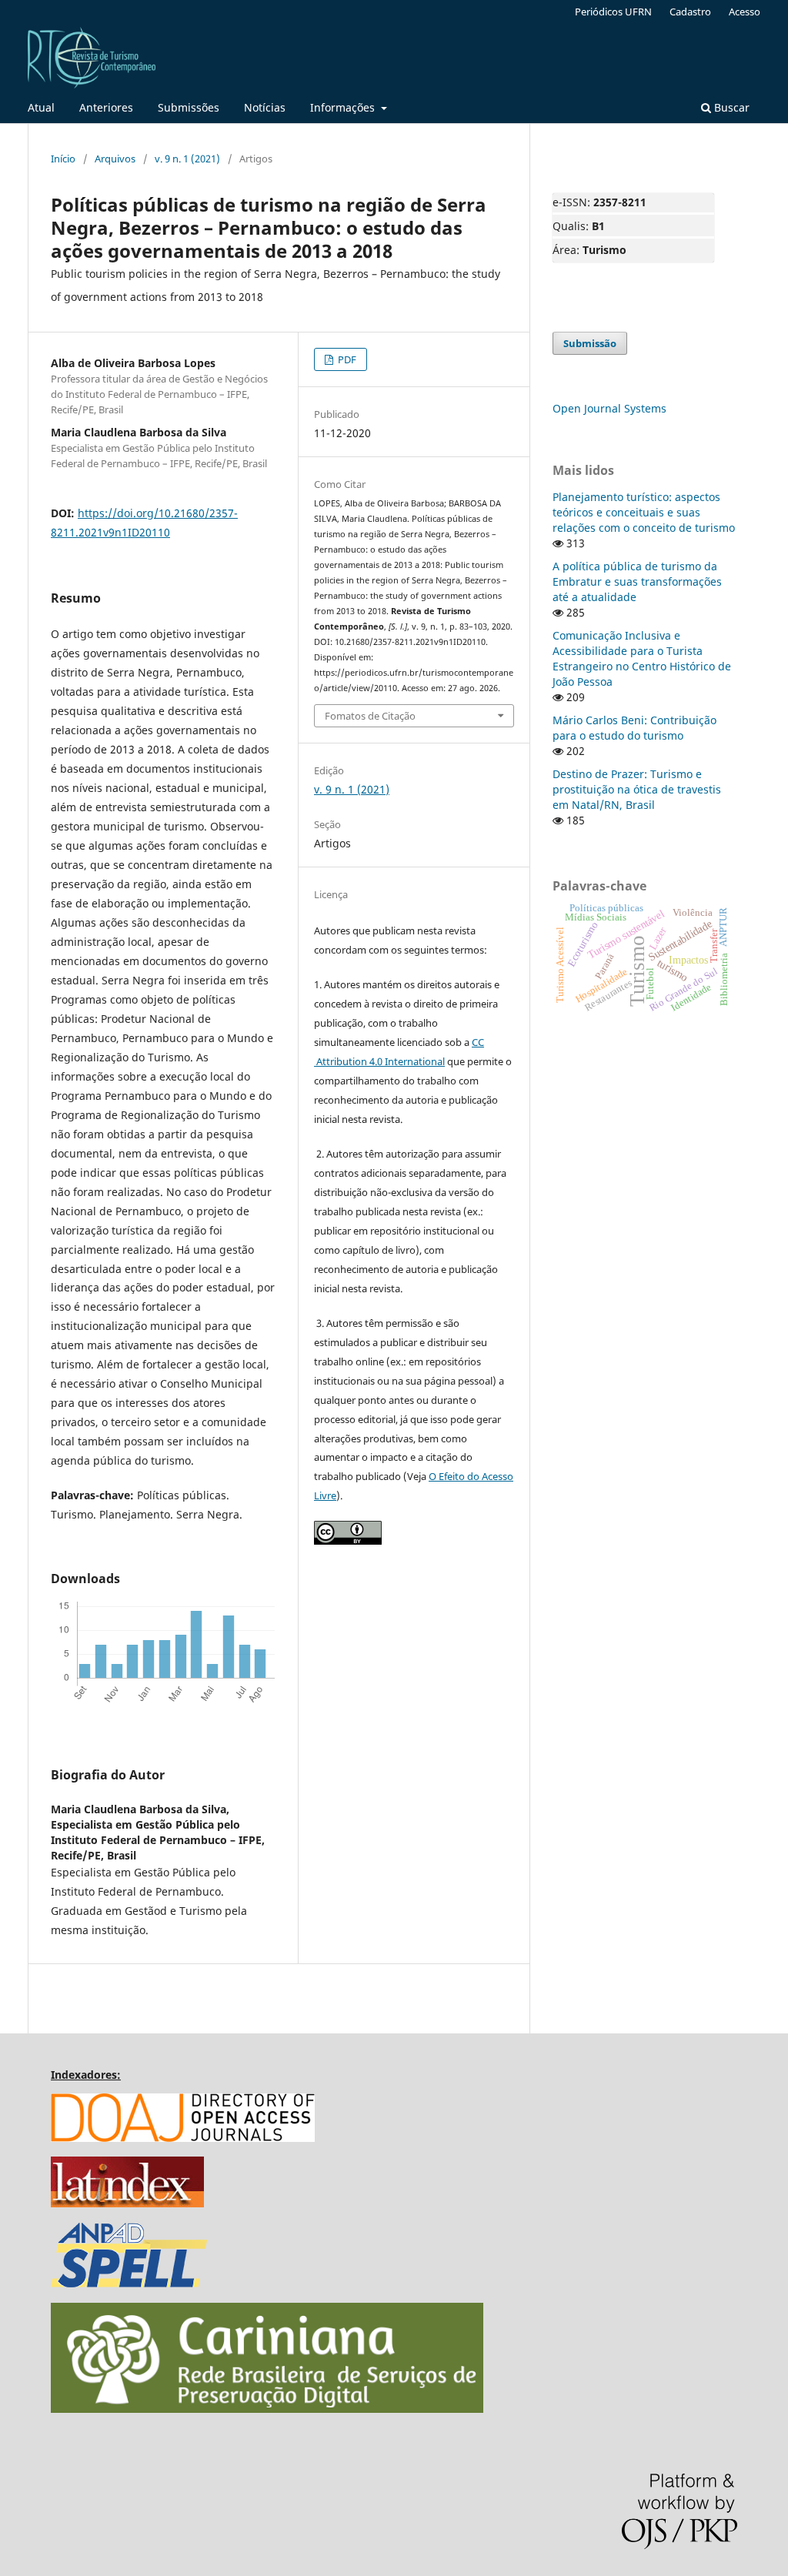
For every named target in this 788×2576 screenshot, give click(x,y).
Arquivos (115, 159)
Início (63, 159)
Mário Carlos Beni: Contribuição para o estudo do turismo (634, 728)
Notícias (265, 107)
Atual (41, 107)
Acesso (745, 12)
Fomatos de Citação (370, 716)
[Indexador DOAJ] (183, 2138)
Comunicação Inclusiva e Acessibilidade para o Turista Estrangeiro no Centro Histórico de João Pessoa (642, 658)
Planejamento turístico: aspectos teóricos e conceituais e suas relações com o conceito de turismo (644, 512)
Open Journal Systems (609, 408)
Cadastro (690, 12)
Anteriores (106, 107)
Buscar (730, 107)
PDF (346, 359)
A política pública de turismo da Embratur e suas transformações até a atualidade (637, 581)
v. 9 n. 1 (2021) (187, 159)
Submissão (590, 343)
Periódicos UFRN (613, 12)
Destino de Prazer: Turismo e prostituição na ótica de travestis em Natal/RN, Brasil (637, 789)
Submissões (189, 107)
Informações (344, 107)
